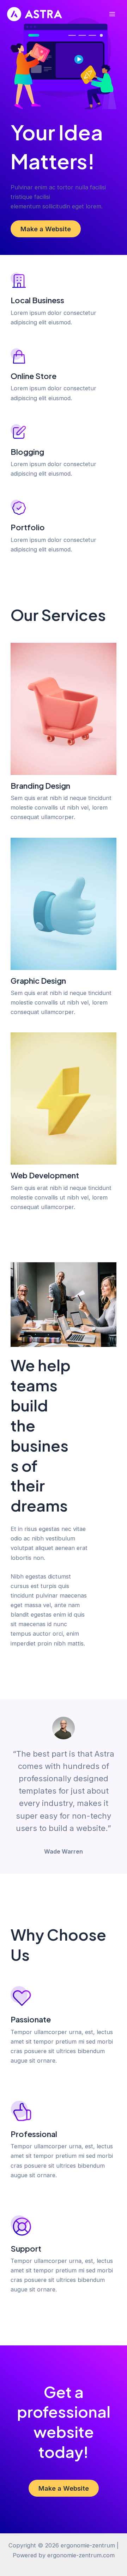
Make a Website (46, 229)
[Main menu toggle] (112, 14)
